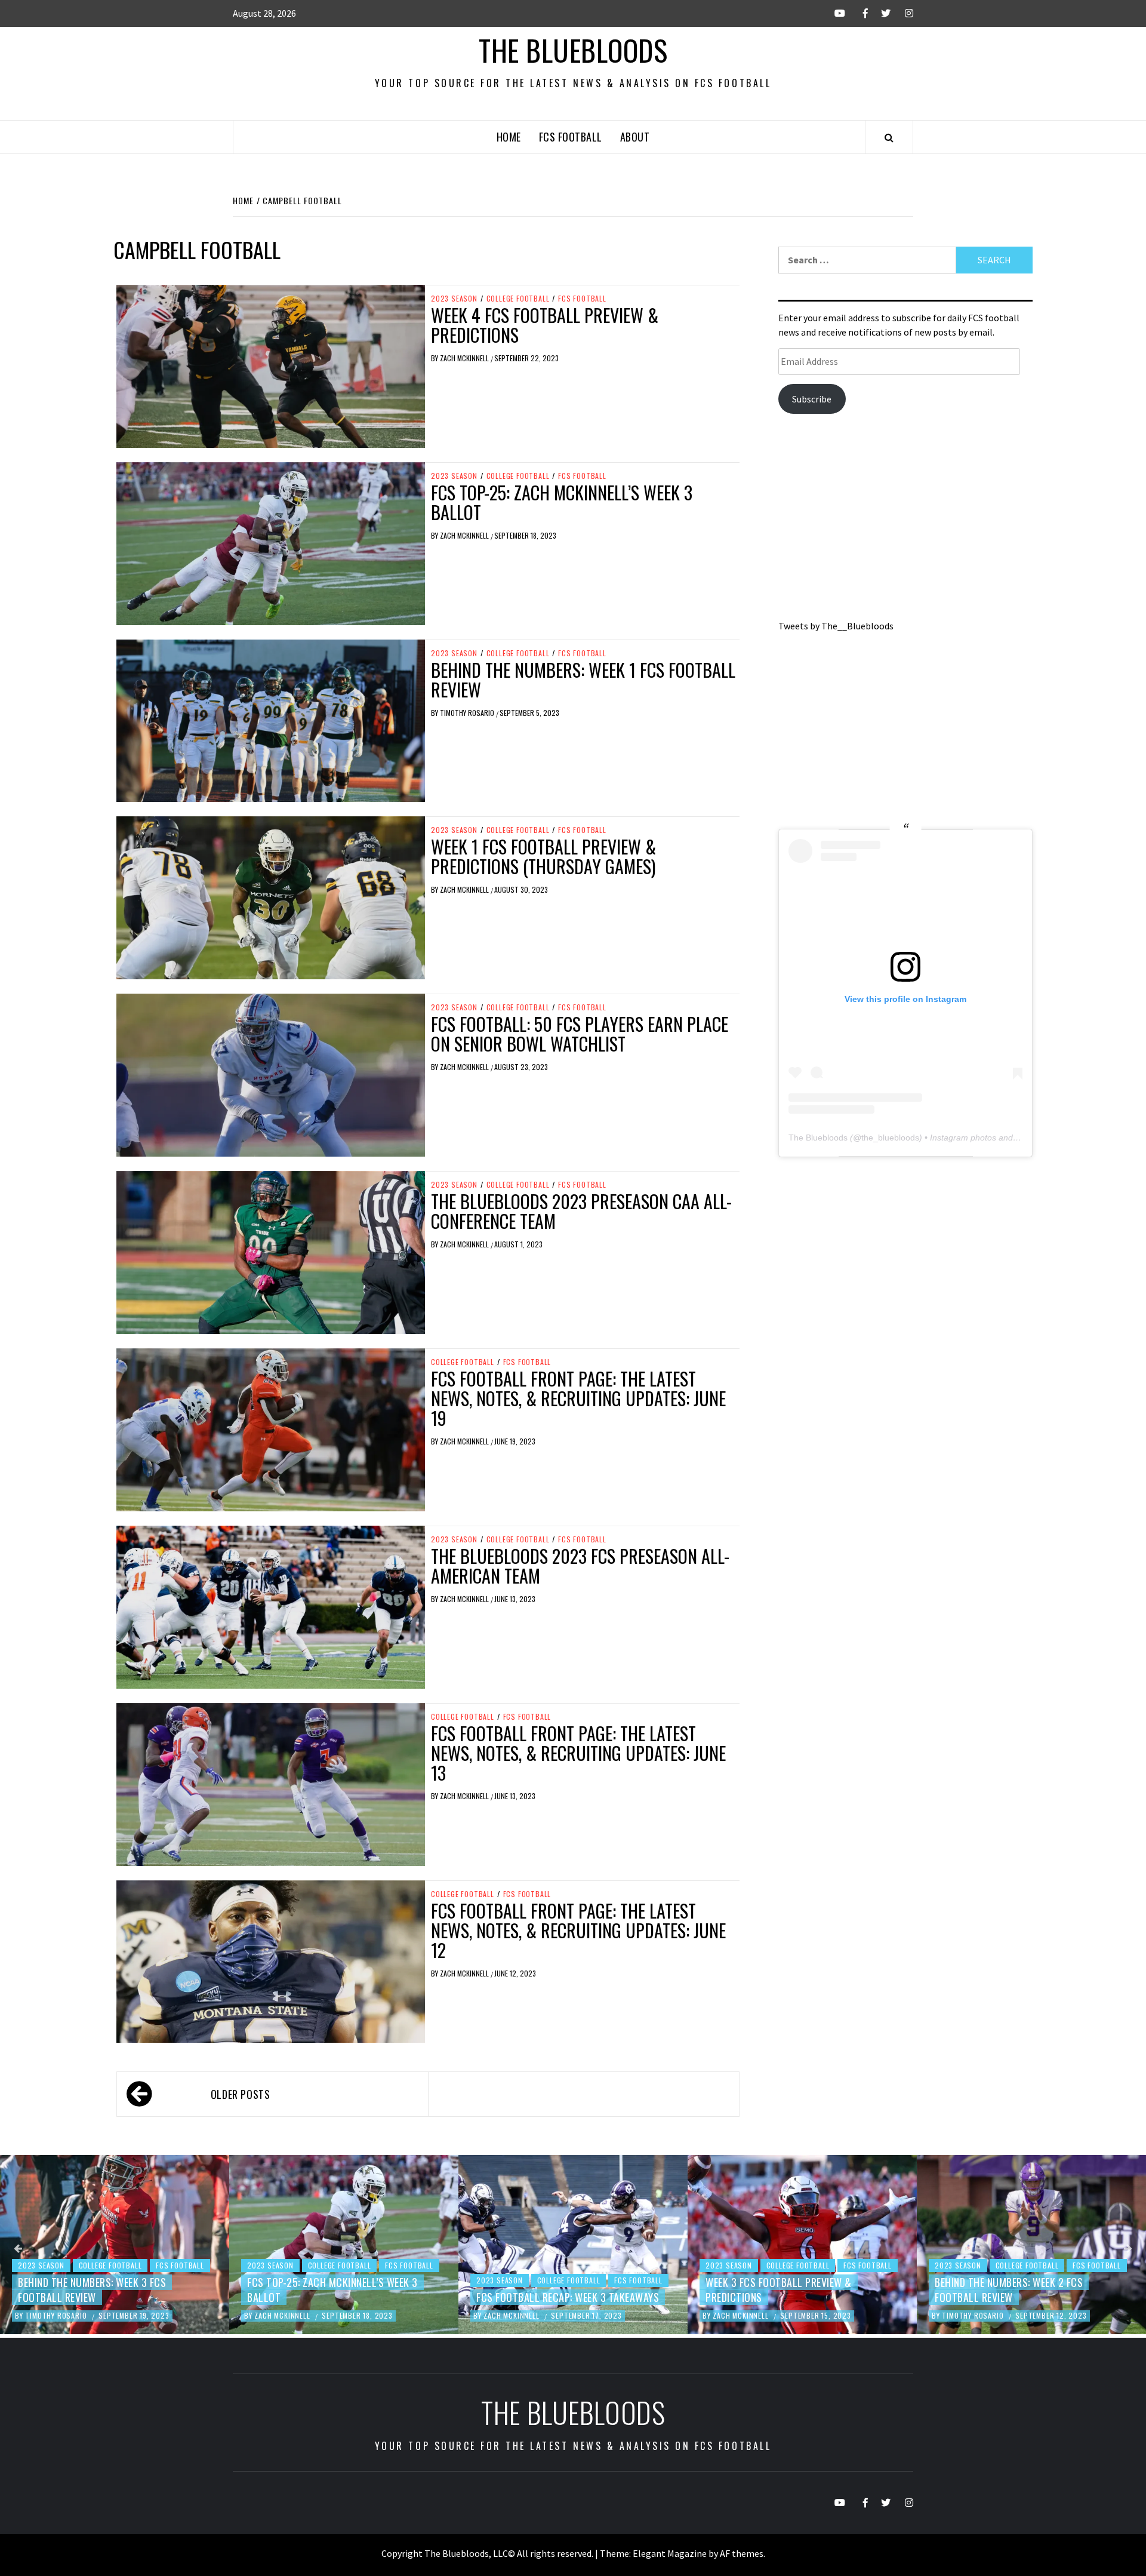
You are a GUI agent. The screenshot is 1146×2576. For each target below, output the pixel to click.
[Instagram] (903, 13)
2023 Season (454, 299)
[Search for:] (867, 260)
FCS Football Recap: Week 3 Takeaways (338, 2297)
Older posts (241, 2094)
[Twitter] (880, 13)
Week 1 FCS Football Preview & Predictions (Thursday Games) (543, 856)
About (635, 137)
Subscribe (812, 399)
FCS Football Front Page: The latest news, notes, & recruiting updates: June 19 (578, 1398)
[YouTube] (835, 13)
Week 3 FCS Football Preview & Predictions (549, 2290)
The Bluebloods (573, 50)
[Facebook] (857, 13)
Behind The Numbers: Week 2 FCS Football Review (780, 2290)
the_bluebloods (890, 1138)
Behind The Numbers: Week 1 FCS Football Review (583, 680)
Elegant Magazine (670, 2553)
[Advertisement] (905, 521)
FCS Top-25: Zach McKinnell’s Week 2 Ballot (1020, 2290)
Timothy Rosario (468, 713)
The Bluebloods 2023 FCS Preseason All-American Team (580, 1566)
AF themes (742, 2553)
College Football (518, 299)
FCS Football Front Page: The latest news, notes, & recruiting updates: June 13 (578, 1753)
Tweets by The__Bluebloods (836, 626)
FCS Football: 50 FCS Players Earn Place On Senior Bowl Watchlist (580, 1034)
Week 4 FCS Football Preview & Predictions (545, 325)
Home (509, 137)
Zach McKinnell (465, 358)
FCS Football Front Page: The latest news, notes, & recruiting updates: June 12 (578, 1930)
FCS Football (571, 137)
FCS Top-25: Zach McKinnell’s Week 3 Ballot (562, 502)
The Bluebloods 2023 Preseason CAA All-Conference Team (581, 1211)
